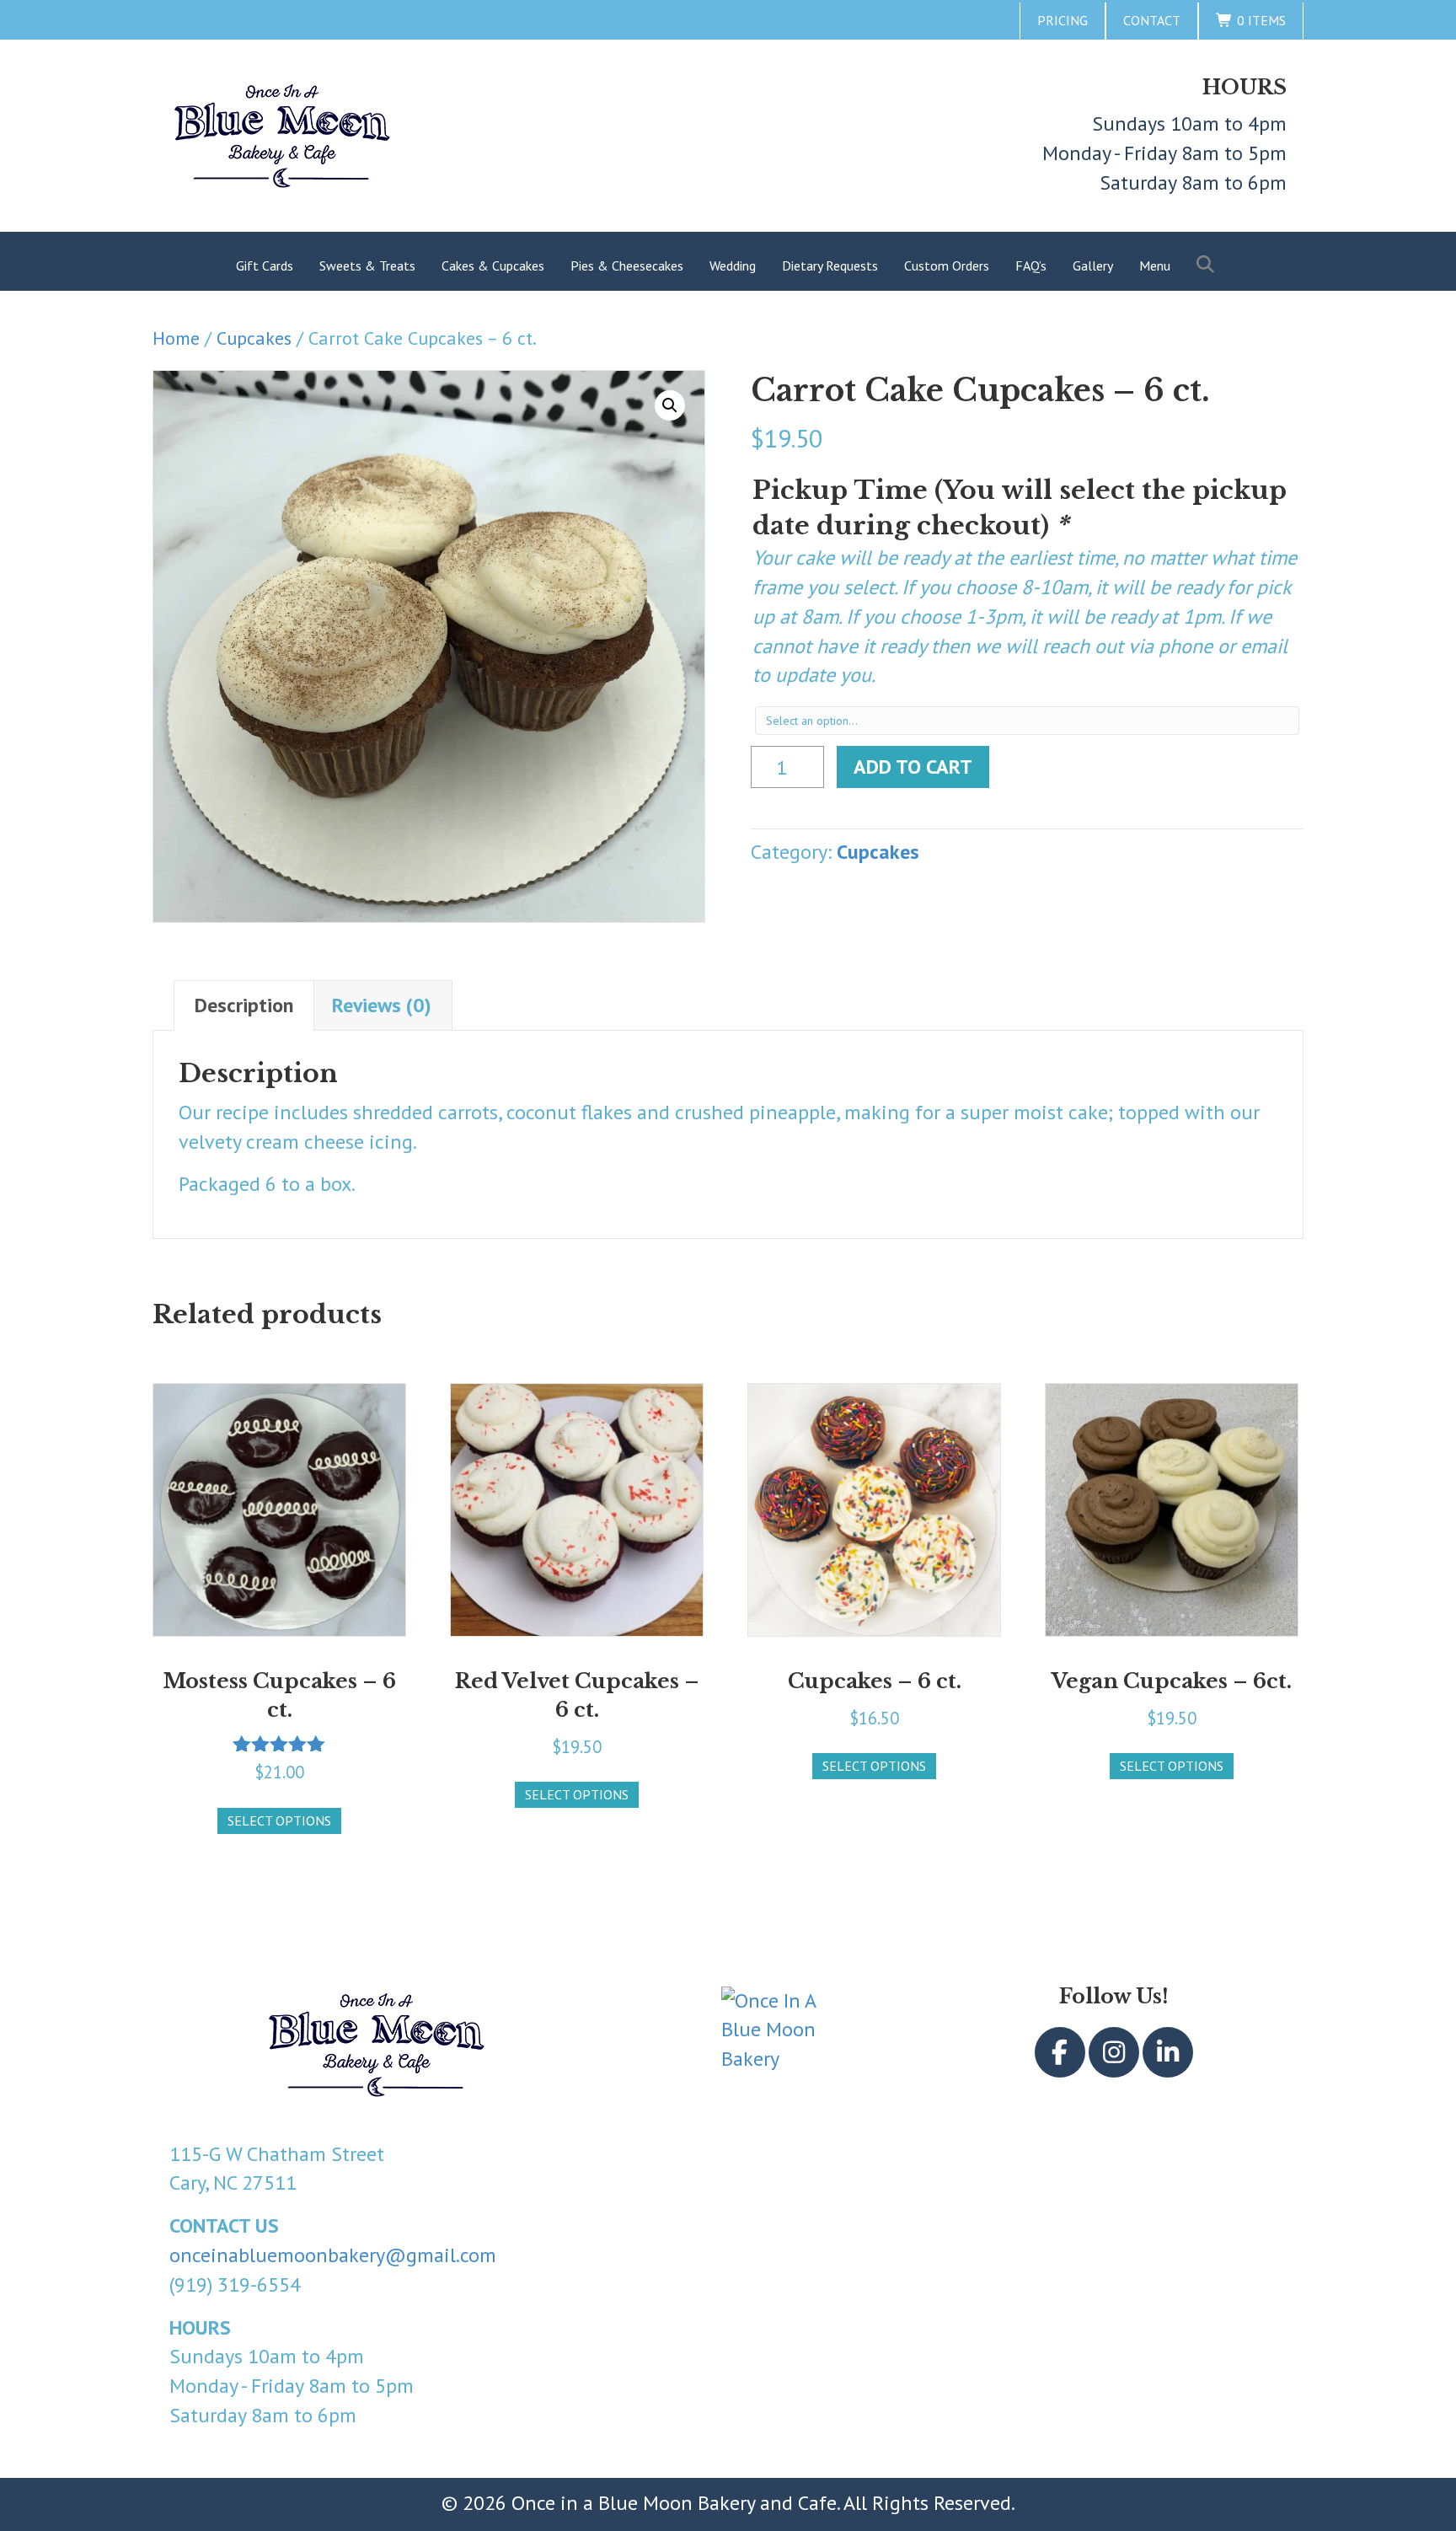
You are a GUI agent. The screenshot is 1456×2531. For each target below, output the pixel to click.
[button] (1209, 265)
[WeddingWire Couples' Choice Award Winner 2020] (774, 2039)
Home (176, 338)
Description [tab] (244, 1005)
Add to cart (913, 767)
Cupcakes (254, 338)
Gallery (1093, 265)
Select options (279, 1820)
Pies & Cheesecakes (627, 265)
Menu (1155, 265)
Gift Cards (265, 265)
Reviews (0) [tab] (382, 1005)
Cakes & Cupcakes (493, 265)
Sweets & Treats (367, 265)
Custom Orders (947, 265)
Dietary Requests (830, 265)
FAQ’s (1031, 265)
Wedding (733, 265)
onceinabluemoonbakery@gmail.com (333, 2255)
